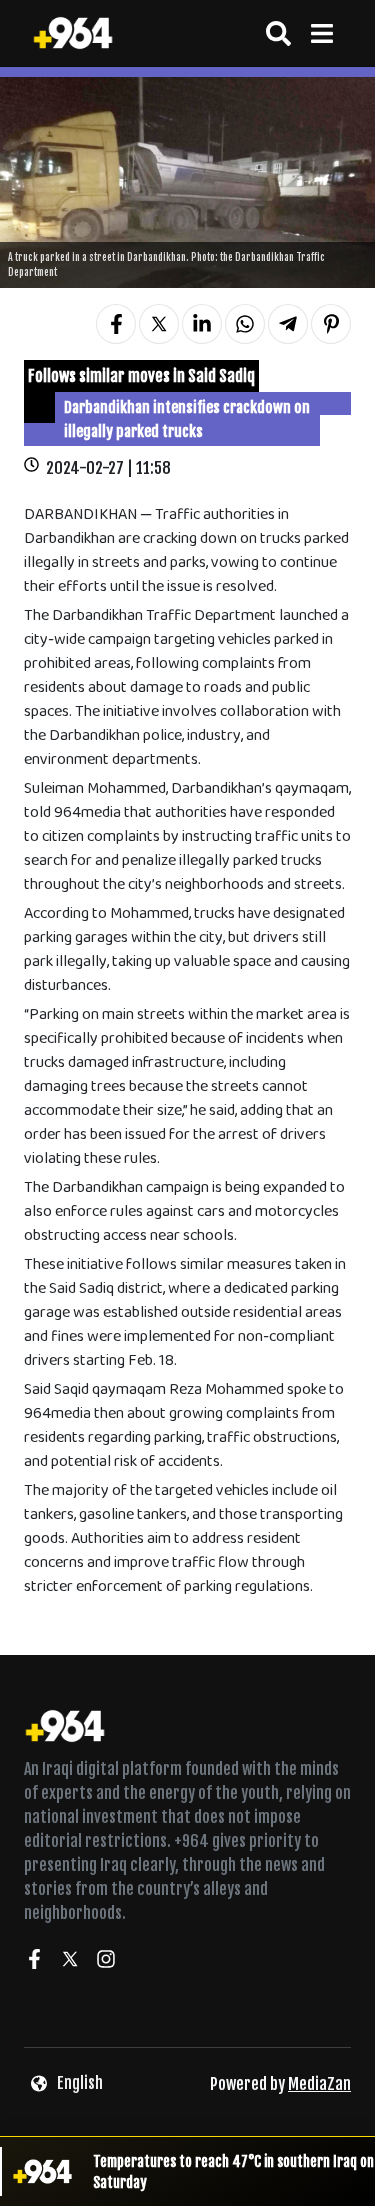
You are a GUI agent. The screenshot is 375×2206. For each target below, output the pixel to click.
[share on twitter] (159, 324)
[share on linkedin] (202, 324)
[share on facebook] (116, 324)
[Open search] (278, 33)
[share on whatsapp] (245, 324)
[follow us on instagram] (106, 1962)
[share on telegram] (288, 324)
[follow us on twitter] (70, 1962)
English (80, 2083)
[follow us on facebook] (34, 1962)
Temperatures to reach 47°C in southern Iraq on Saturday (233, 2172)
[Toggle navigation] (321, 33)
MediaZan (319, 2084)
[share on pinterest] (331, 324)
